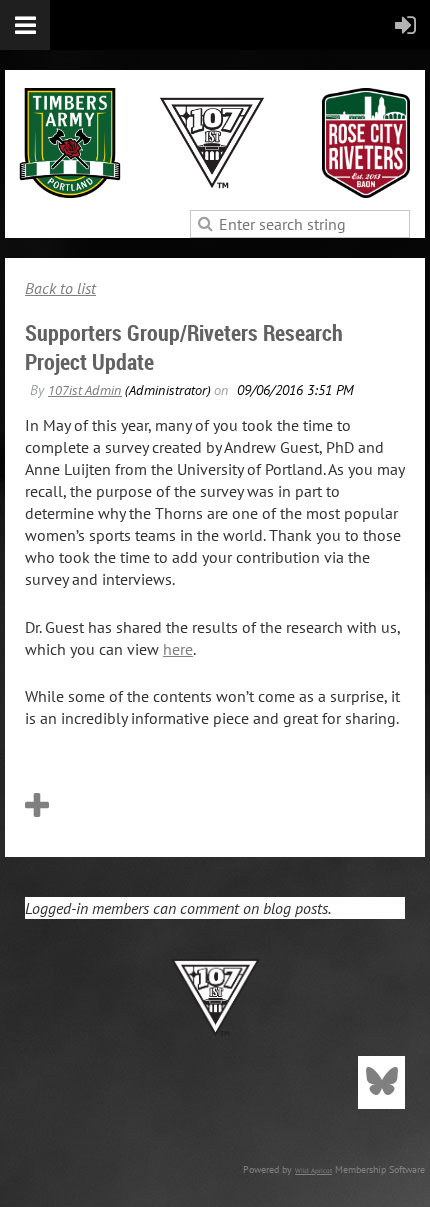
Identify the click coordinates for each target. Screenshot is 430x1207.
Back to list (60, 288)
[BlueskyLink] (381, 1082)
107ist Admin (85, 390)
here (178, 649)
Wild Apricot (313, 1170)
